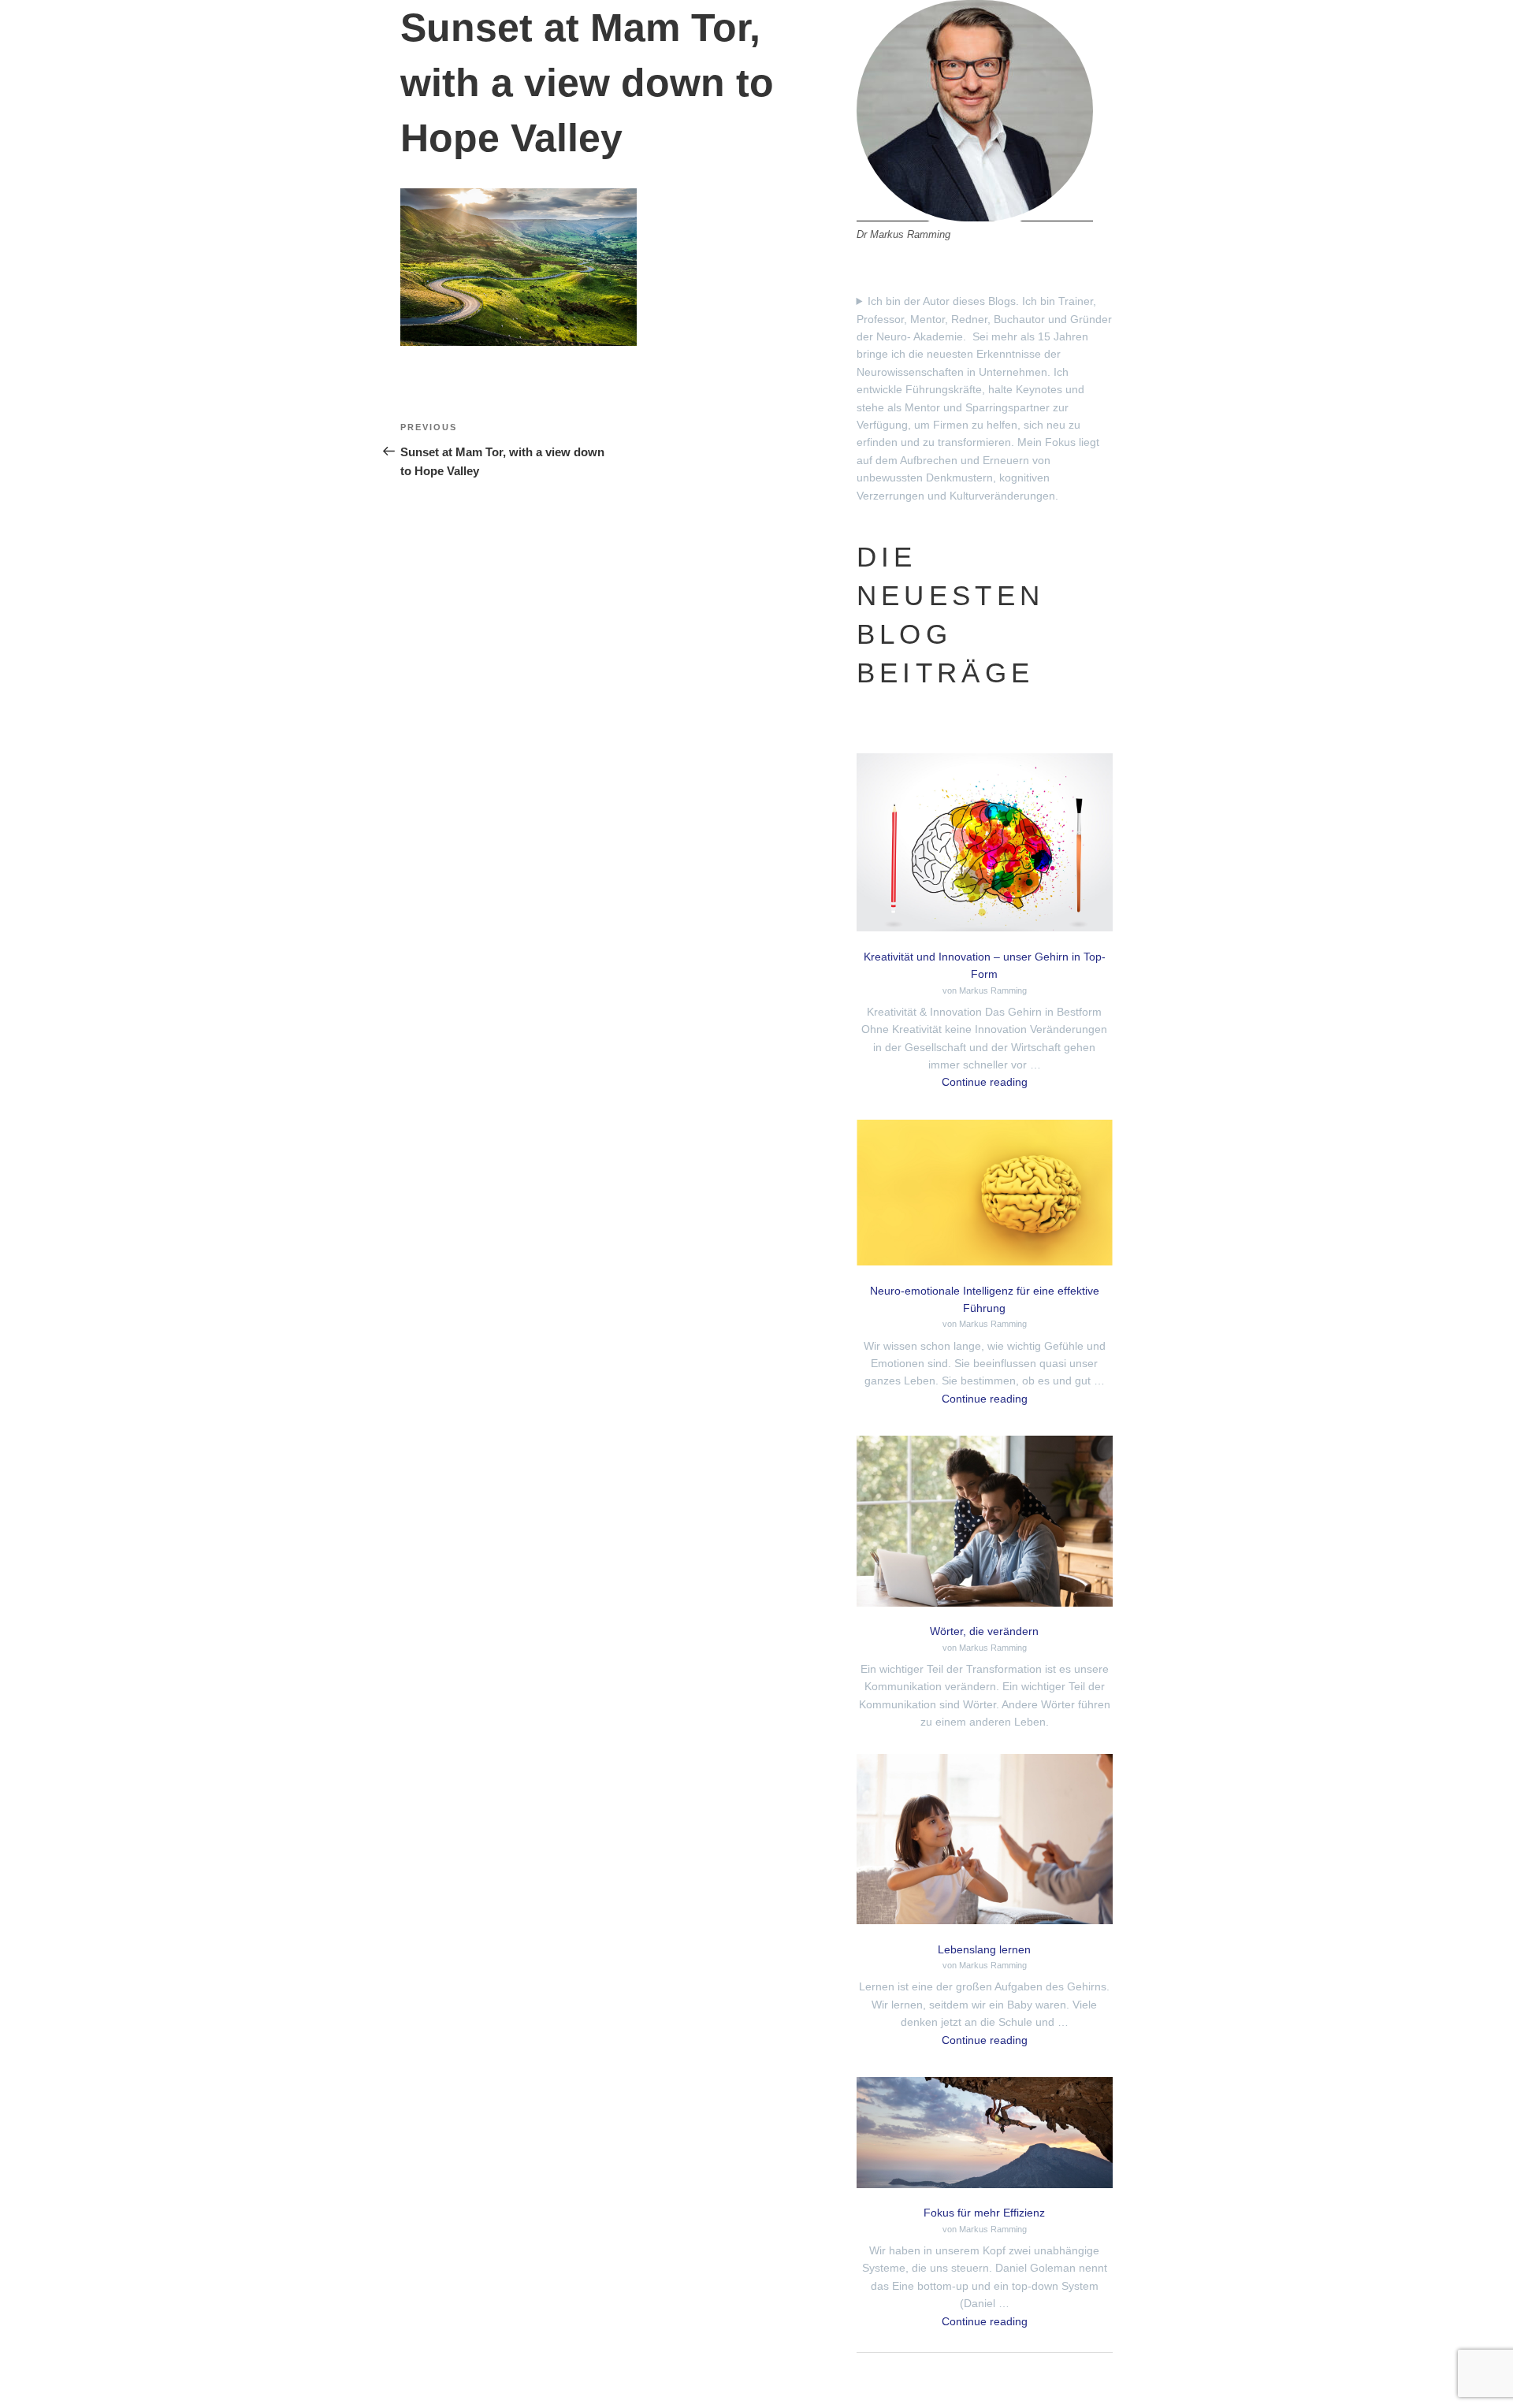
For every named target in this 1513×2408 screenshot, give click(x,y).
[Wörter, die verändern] (985, 1524)
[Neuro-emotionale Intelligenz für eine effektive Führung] (985, 1195)
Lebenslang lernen (984, 1949)
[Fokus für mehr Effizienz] (985, 2135)
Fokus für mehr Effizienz (984, 2213)
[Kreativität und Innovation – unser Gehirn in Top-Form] (985, 845)
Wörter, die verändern (984, 1631)
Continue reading (985, 1082)
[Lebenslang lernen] (985, 1842)
